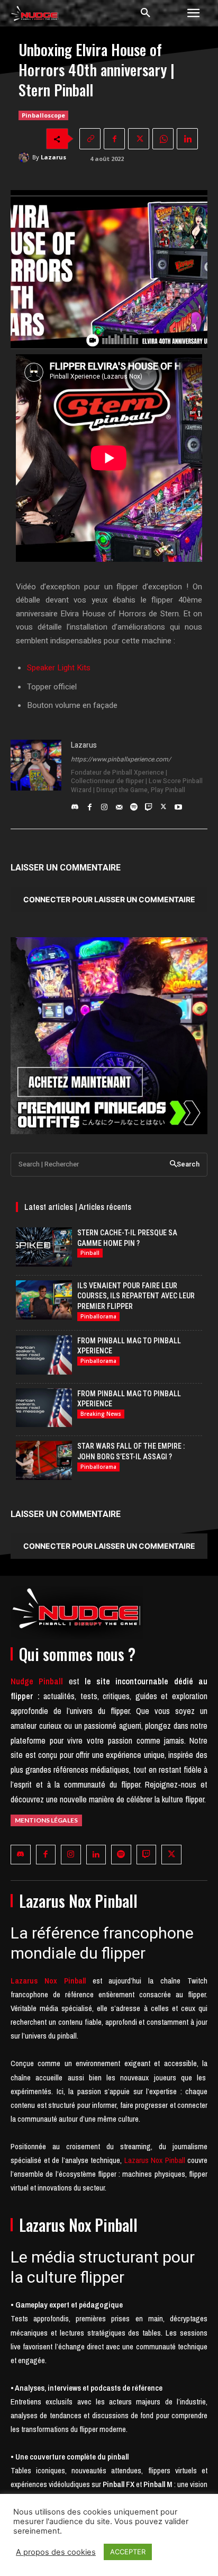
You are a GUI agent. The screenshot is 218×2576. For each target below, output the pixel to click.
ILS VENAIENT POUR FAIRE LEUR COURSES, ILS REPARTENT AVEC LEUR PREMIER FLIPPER (136, 1296)
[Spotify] (134, 804)
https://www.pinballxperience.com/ (121, 759)
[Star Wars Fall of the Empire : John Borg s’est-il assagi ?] (44, 1460)
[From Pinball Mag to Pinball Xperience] (44, 1355)
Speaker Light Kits (59, 668)
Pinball (90, 1253)
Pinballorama (98, 1316)
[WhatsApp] (163, 139)
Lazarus (53, 157)
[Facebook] (114, 139)
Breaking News (101, 1414)
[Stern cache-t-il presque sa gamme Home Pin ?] (44, 1247)
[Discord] (75, 804)
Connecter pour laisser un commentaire (109, 899)
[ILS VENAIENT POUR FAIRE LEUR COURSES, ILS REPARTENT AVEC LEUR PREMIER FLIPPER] (44, 1300)
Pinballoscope (43, 115)
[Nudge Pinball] (35, 15)
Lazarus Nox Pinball (155, 2160)
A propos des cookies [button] (56, 2552)
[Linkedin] (187, 139)
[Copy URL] (90, 139)
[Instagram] (104, 804)
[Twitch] (149, 804)
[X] (139, 139)
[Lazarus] (25, 157)
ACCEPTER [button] (128, 2552)
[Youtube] (178, 804)
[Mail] (119, 804)
